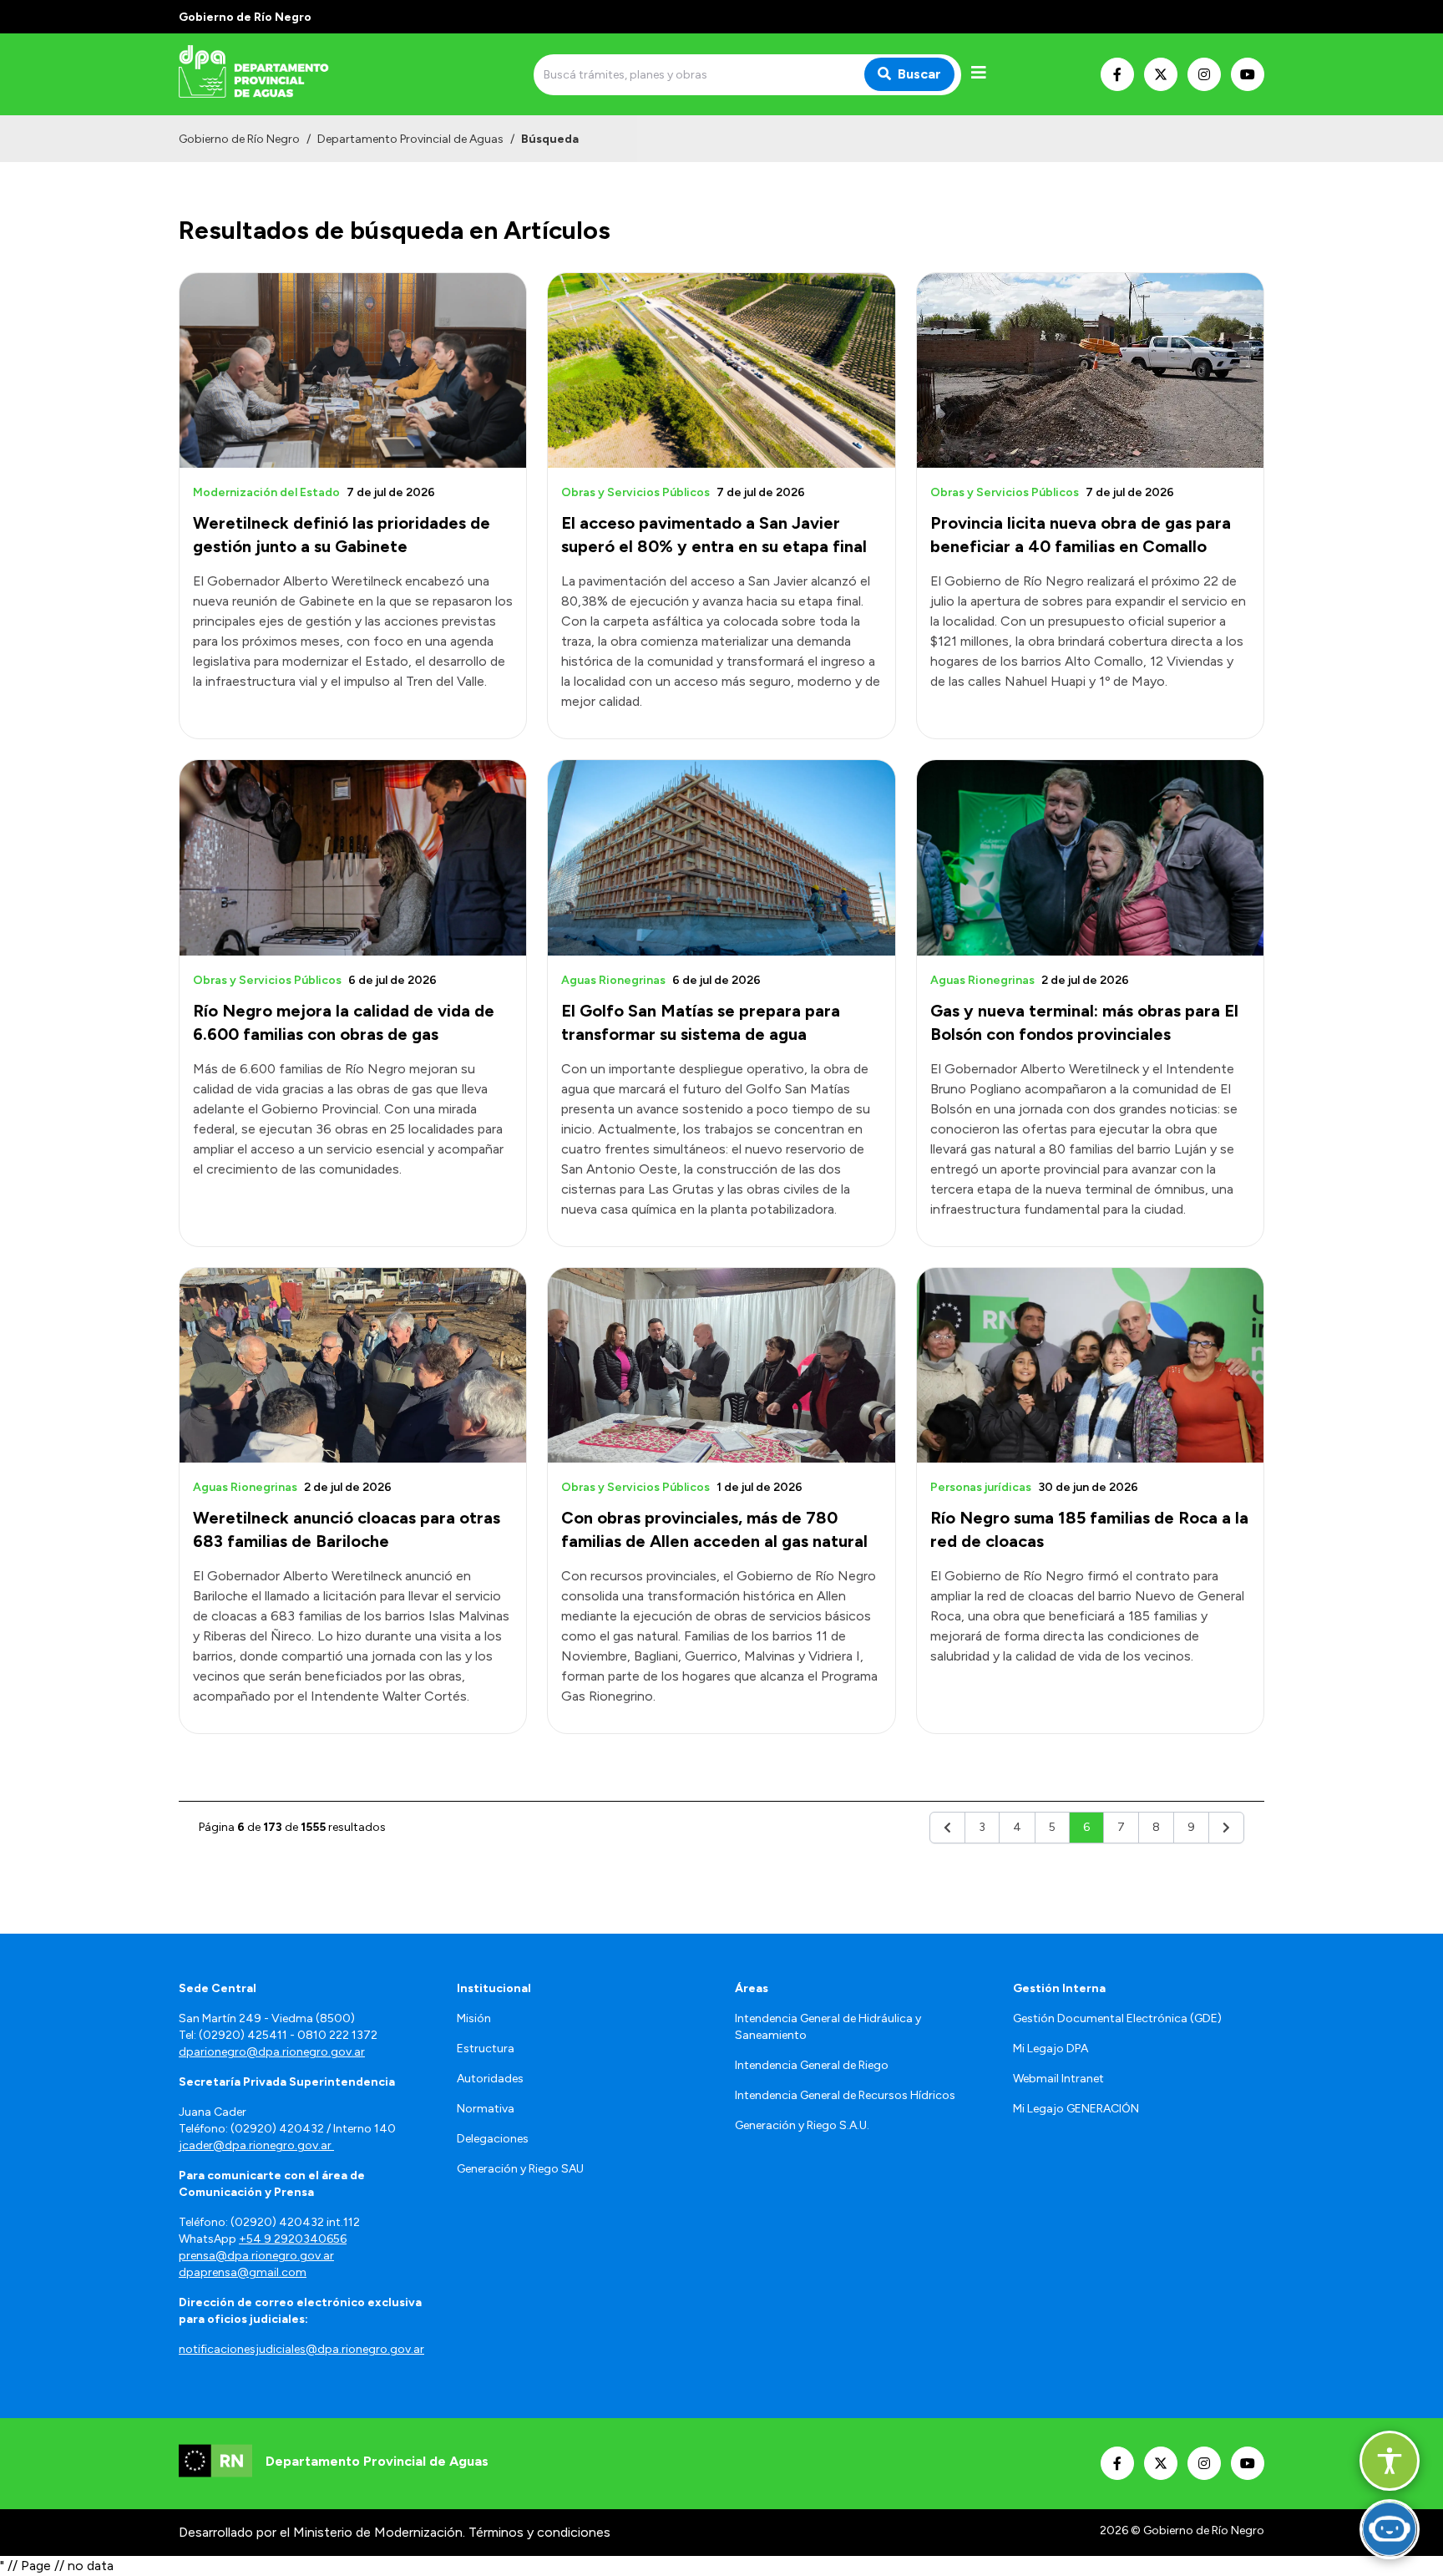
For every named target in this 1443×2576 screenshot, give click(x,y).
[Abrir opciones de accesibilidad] (1390, 2461)
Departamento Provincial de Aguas (410, 139)
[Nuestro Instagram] (1204, 74)
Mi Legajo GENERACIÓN (1076, 2109)
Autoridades (490, 2079)
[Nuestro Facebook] (1117, 74)
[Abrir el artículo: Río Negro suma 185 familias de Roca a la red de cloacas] (1090, 1365)
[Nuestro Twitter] (1161, 74)
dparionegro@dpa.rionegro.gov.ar (272, 2052)
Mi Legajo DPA (1051, 2049)
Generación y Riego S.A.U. (802, 2125)
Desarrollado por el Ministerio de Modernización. (322, 2532)
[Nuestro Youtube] (1248, 74)
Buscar (919, 74)
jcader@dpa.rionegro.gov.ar (256, 2145)
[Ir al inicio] (299, 74)
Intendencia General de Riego (812, 2065)
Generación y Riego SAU (520, 2169)
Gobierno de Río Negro (239, 139)
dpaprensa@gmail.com (243, 2272)
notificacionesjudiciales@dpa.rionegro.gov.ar (301, 2349)
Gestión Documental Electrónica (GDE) (1117, 2018)
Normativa (486, 2109)
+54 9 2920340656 (293, 2239)
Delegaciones (493, 2139)
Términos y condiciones (539, 2532)
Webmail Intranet (1058, 2079)
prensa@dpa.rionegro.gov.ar (256, 2256)
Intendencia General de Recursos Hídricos (845, 2095)
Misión (474, 2018)
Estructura (486, 2049)
